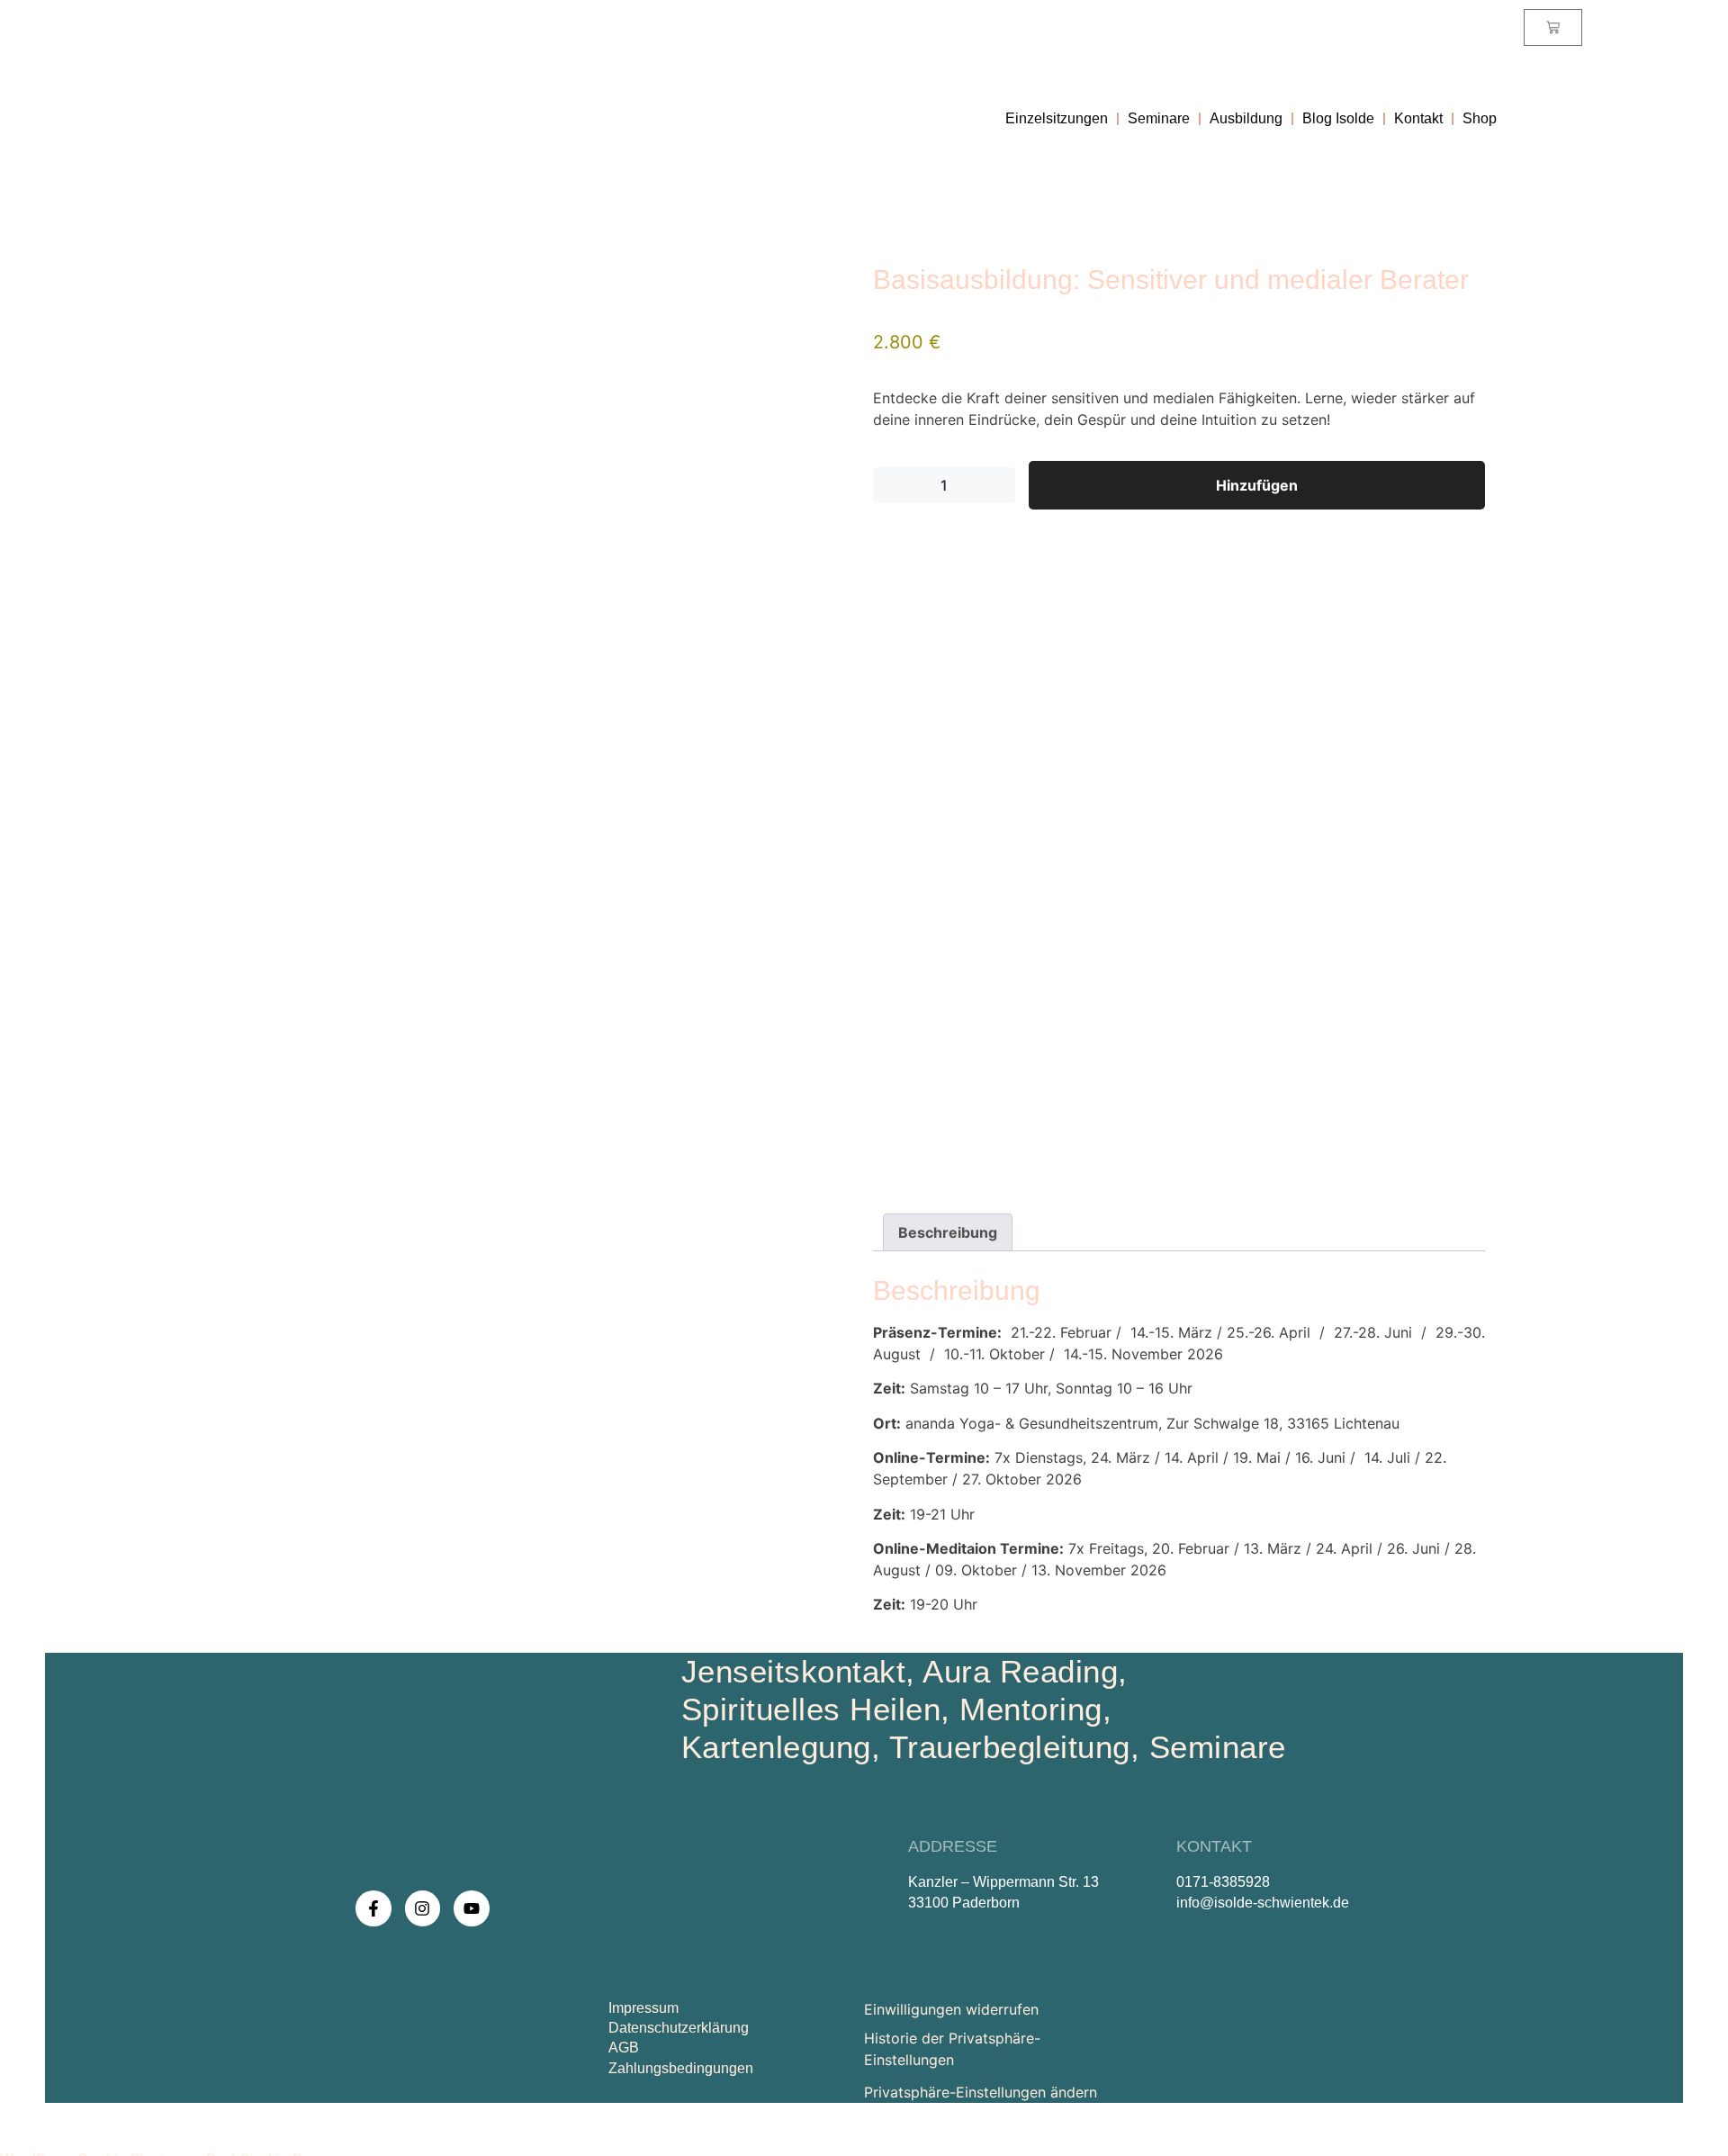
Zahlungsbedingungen (681, 2068)
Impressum (643, 2008)
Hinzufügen (1257, 485)
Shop (1480, 119)
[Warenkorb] (1553, 27)
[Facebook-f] (373, 1908)
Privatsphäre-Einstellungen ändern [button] (981, 2092)
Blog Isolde (1338, 119)
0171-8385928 (1223, 1882)
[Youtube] (472, 1908)
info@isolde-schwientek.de (1263, 1903)
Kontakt (1418, 119)
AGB (624, 2048)
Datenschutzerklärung (679, 2028)
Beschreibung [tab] (948, 1232)
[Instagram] (423, 1908)
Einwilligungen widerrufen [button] (951, 2009)
